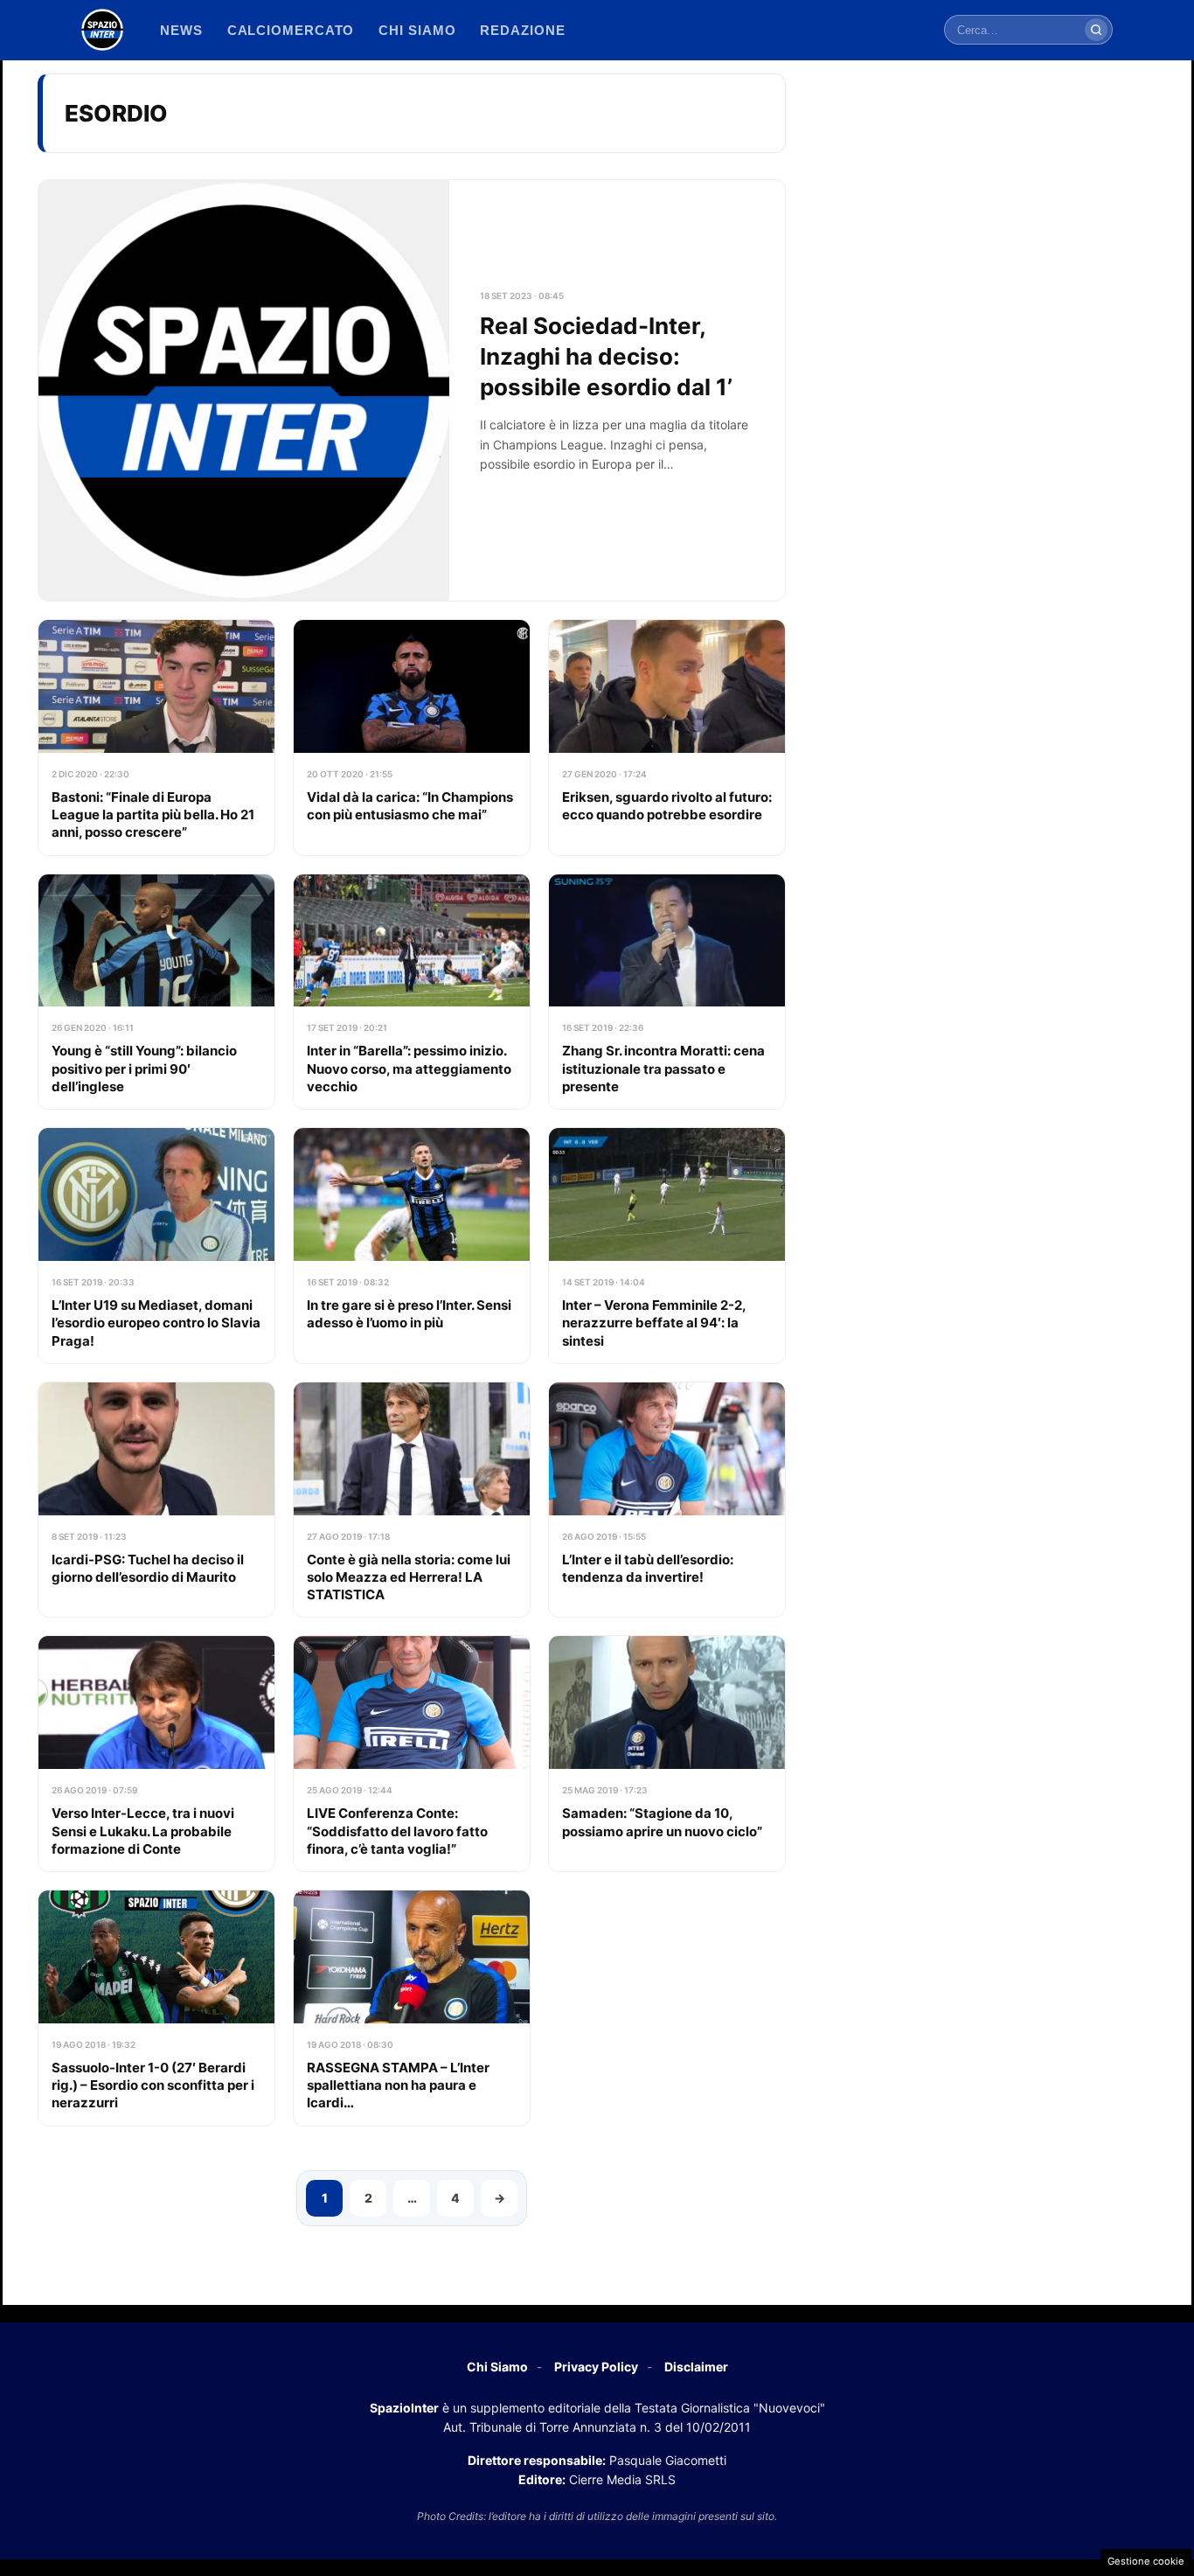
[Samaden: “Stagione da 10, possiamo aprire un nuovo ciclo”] (667, 1754)
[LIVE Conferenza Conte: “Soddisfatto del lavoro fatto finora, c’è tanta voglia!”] (412, 1754)
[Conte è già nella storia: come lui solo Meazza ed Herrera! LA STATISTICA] (412, 1500)
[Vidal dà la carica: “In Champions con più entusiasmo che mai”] (412, 738)
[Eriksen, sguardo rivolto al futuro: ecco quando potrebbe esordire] (667, 738)
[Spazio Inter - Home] (102, 30)
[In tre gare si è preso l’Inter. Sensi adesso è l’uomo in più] (412, 1246)
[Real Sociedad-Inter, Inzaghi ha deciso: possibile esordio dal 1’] (412, 390)
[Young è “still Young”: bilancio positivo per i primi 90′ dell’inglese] (156, 992)
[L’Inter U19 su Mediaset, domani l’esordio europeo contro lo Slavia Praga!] (156, 1246)
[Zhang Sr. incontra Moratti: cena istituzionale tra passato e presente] (667, 992)
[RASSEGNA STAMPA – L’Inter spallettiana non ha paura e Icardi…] (412, 2008)
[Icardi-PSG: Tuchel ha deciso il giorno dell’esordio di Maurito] (156, 1500)
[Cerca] (1096, 30)
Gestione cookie (1146, 2561)
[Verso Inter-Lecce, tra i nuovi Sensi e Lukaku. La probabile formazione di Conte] (156, 1754)
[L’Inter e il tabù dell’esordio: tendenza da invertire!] (667, 1500)
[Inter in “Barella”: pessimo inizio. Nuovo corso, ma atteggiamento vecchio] (412, 992)
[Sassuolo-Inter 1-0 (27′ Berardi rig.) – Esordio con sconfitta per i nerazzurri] (156, 2008)
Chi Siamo (497, 2367)
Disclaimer (696, 2367)
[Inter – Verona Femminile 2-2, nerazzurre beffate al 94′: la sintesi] (667, 1246)
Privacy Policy (596, 2367)
